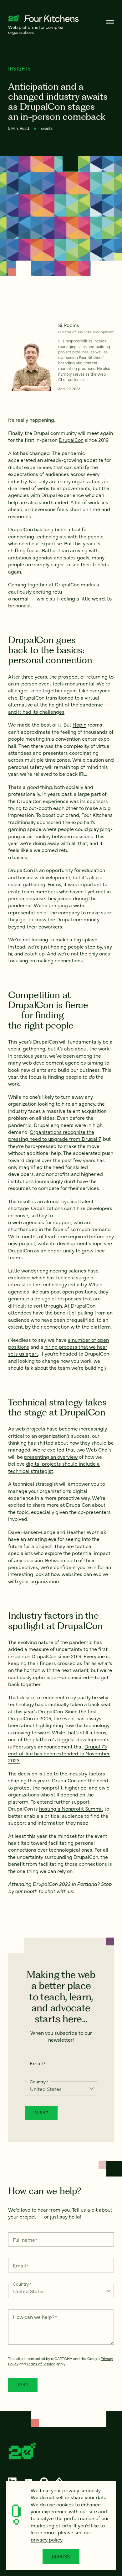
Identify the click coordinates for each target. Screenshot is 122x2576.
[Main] (110, 22)
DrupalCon (71, 440)
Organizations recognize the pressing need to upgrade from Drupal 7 (54, 1135)
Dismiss (61, 2557)
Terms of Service (41, 2364)
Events (46, 128)
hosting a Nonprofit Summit (71, 1808)
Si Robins (69, 325)
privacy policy (47, 2539)
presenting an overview (51, 1457)
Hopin (79, 724)
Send (23, 2385)
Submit (41, 2113)
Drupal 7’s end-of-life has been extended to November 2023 (59, 1753)
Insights (20, 69)
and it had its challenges (36, 711)
